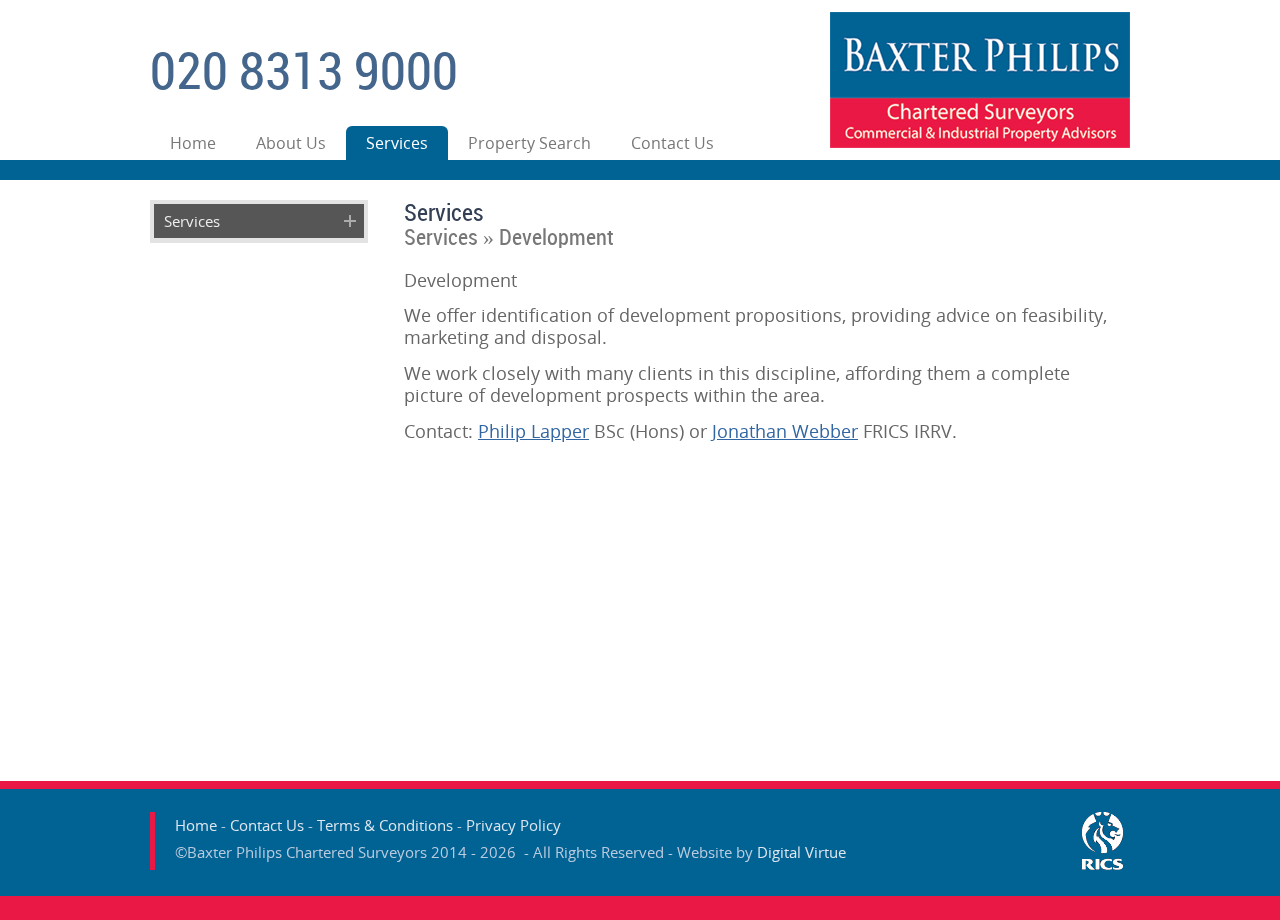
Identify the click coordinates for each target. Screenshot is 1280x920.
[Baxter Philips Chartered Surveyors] (980, 142)
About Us (291, 143)
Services (397, 143)
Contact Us (672, 143)
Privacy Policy (513, 825)
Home (193, 143)
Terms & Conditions (385, 825)
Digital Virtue (801, 852)
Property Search (529, 143)
